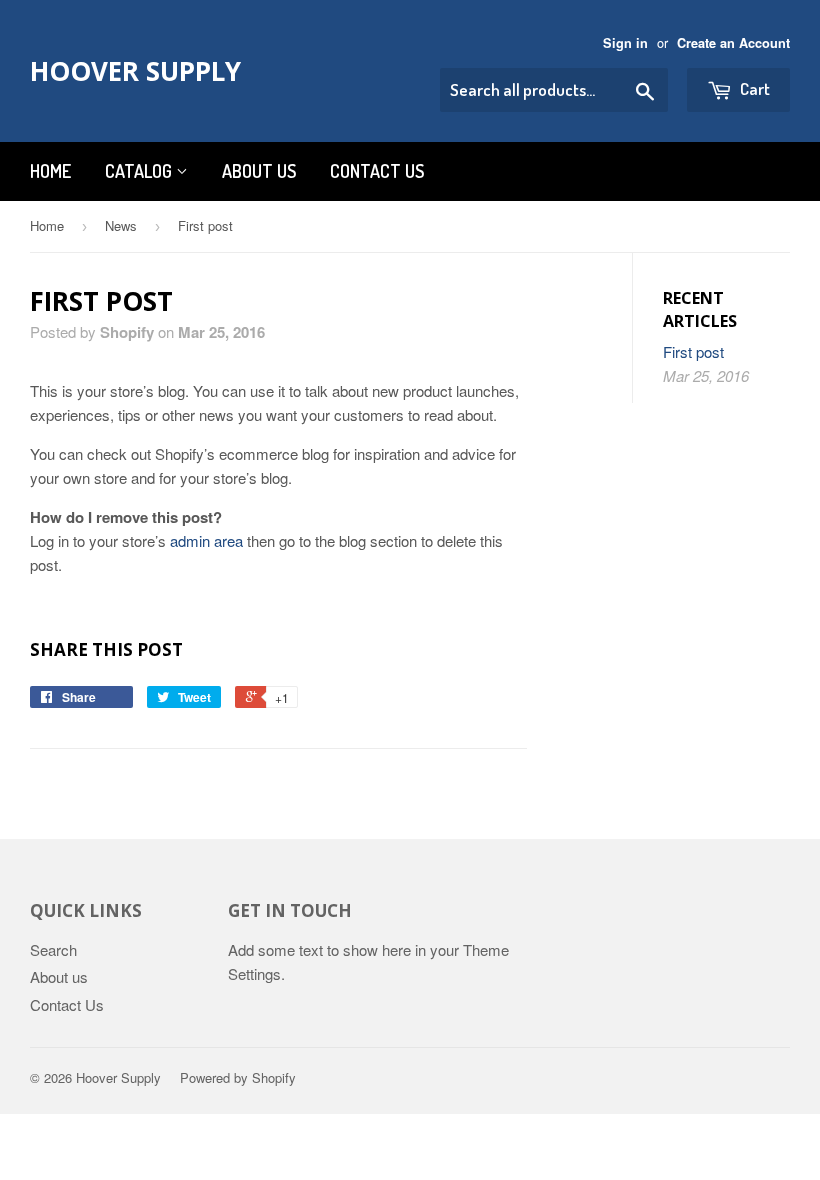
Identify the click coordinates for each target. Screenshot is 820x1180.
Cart (753, 88)
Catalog (140, 171)
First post (693, 351)
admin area (206, 540)
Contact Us (67, 1004)
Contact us (377, 171)
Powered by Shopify (238, 1077)
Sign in (625, 43)
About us (259, 171)
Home (50, 171)
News (121, 225)
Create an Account (733, 43)
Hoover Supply (135, 71)
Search (53, 949)
